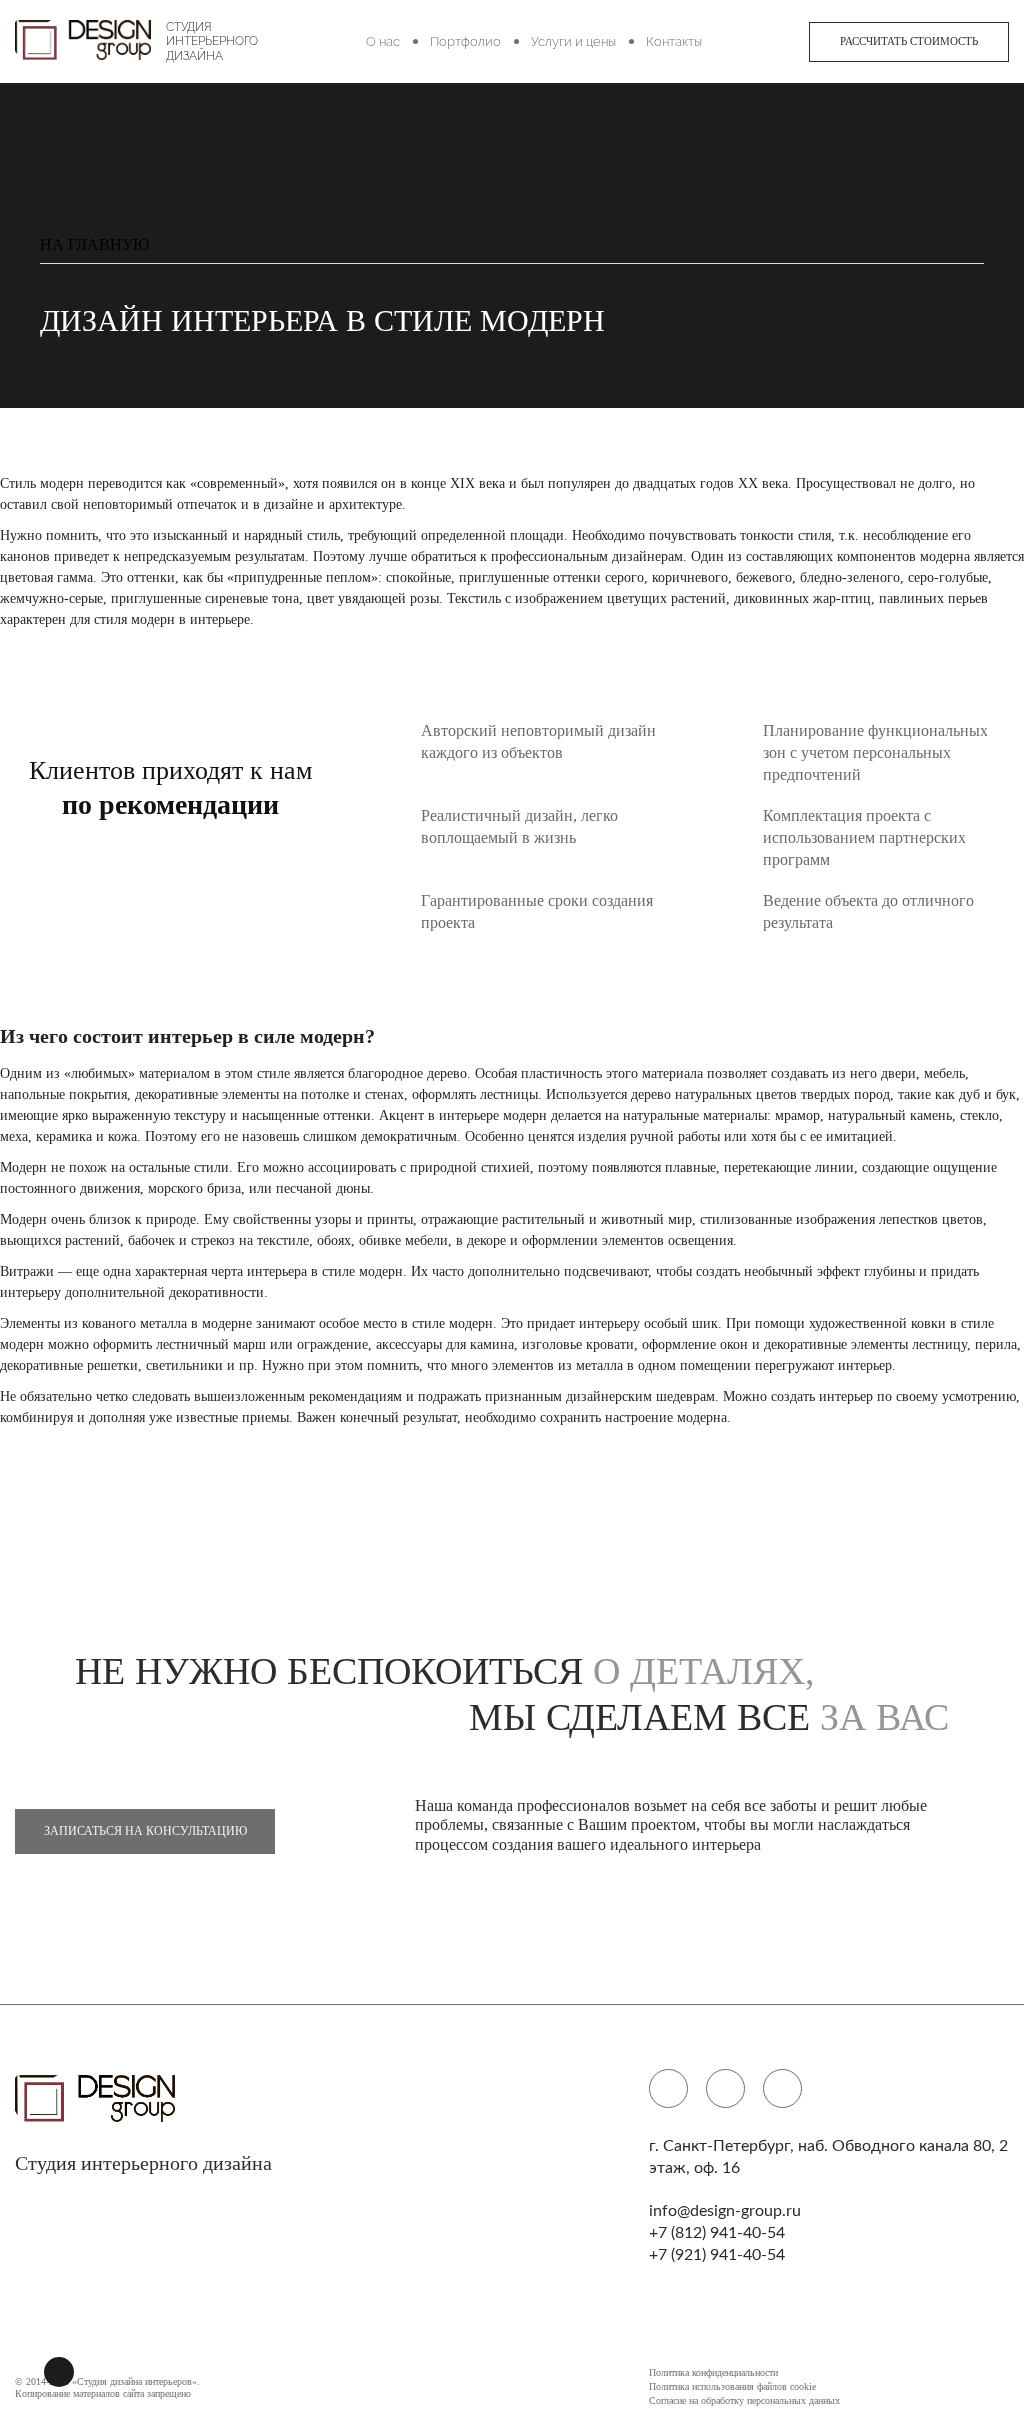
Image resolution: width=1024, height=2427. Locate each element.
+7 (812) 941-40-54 (717, 2233)
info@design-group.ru (725, 2211)
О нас (383, 41)
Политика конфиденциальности (713, 2372)
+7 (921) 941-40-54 (717, 2255)
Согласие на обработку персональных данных (744, 2400)
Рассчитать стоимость (909, 41)
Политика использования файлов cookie (732, 2386)
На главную (94, 245)
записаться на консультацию (145, 1831)
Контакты (674, 41)
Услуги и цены (573, 41)
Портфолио (465, 41)
